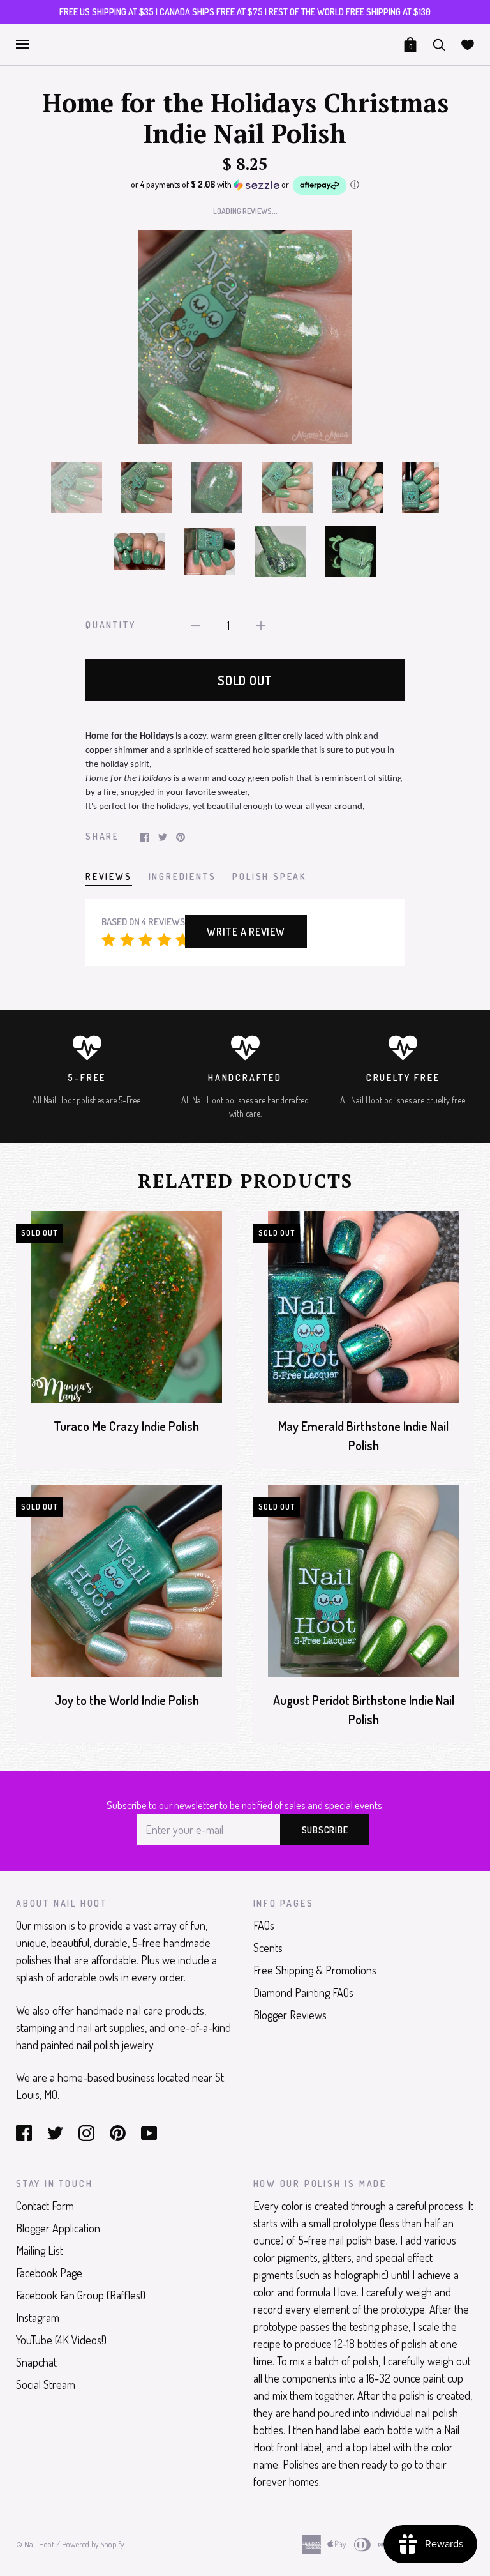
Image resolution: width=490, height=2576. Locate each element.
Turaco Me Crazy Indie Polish (126, 1426)
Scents (268, 1948)
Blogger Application (58, 2228)
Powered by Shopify (93, 2544)
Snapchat (36, 2362)
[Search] (439, 43)
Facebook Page (49, 2273)
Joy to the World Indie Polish (127, 1700)
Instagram (38, 2317)
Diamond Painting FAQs (303, 1992)
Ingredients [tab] (182, 876)
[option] (245, 337)
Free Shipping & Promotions (315, 1970)
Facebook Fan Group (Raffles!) (81, 2295)
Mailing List (40, 2250)
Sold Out (245, 680)
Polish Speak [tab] (269, 876)
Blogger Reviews (290, 2015)
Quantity (110, 625)
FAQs (264, 1925)
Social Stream (46, 2384)
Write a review (246, 932)
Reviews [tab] (109, 876)
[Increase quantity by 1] (261, 624)
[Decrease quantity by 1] (196, 624)
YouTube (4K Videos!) (61, 2340)
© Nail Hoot (35, 2544)
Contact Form (45, 2206)
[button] (245, 186)
